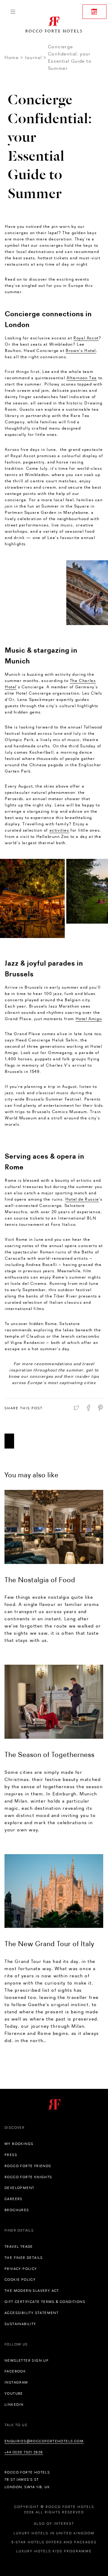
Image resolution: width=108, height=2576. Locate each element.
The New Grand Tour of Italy (49, 1944)
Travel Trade (19, 2247)
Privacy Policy (21, 2269)
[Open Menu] (13, 12)
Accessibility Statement (31, 2313)
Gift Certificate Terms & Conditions (45, 2302)
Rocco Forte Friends (28, 2166)
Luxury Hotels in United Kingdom (54, 2533)
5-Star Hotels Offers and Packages (54, 2542)
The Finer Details (24, 2258)
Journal (33, 57)
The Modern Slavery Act (32, 2291)
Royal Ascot (86, 338)
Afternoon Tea (82, 378)
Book (94, 12)
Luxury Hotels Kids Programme (54, 2551)
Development (19, 2188)
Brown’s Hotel (81, 350)
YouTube (14, 2393)
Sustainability (20, 2324)
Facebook (15, 2371)
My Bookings (19, 2144)
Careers (13, 2199)
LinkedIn (14, 2405)
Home (12, 57)
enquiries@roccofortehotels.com (44, 2441)
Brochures (17, 2210)
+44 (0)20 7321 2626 (24, 2452)
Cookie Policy (20, 2280)
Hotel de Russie (82, 1199)
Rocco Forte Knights (28, 2177)
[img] (54, 1527)
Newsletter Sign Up (27, 2360)
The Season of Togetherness (49, 1754)
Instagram (16, 2382)
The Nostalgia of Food (40, 1580)
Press (11, 2155)
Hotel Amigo (89, 1019)
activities (59, 830)
